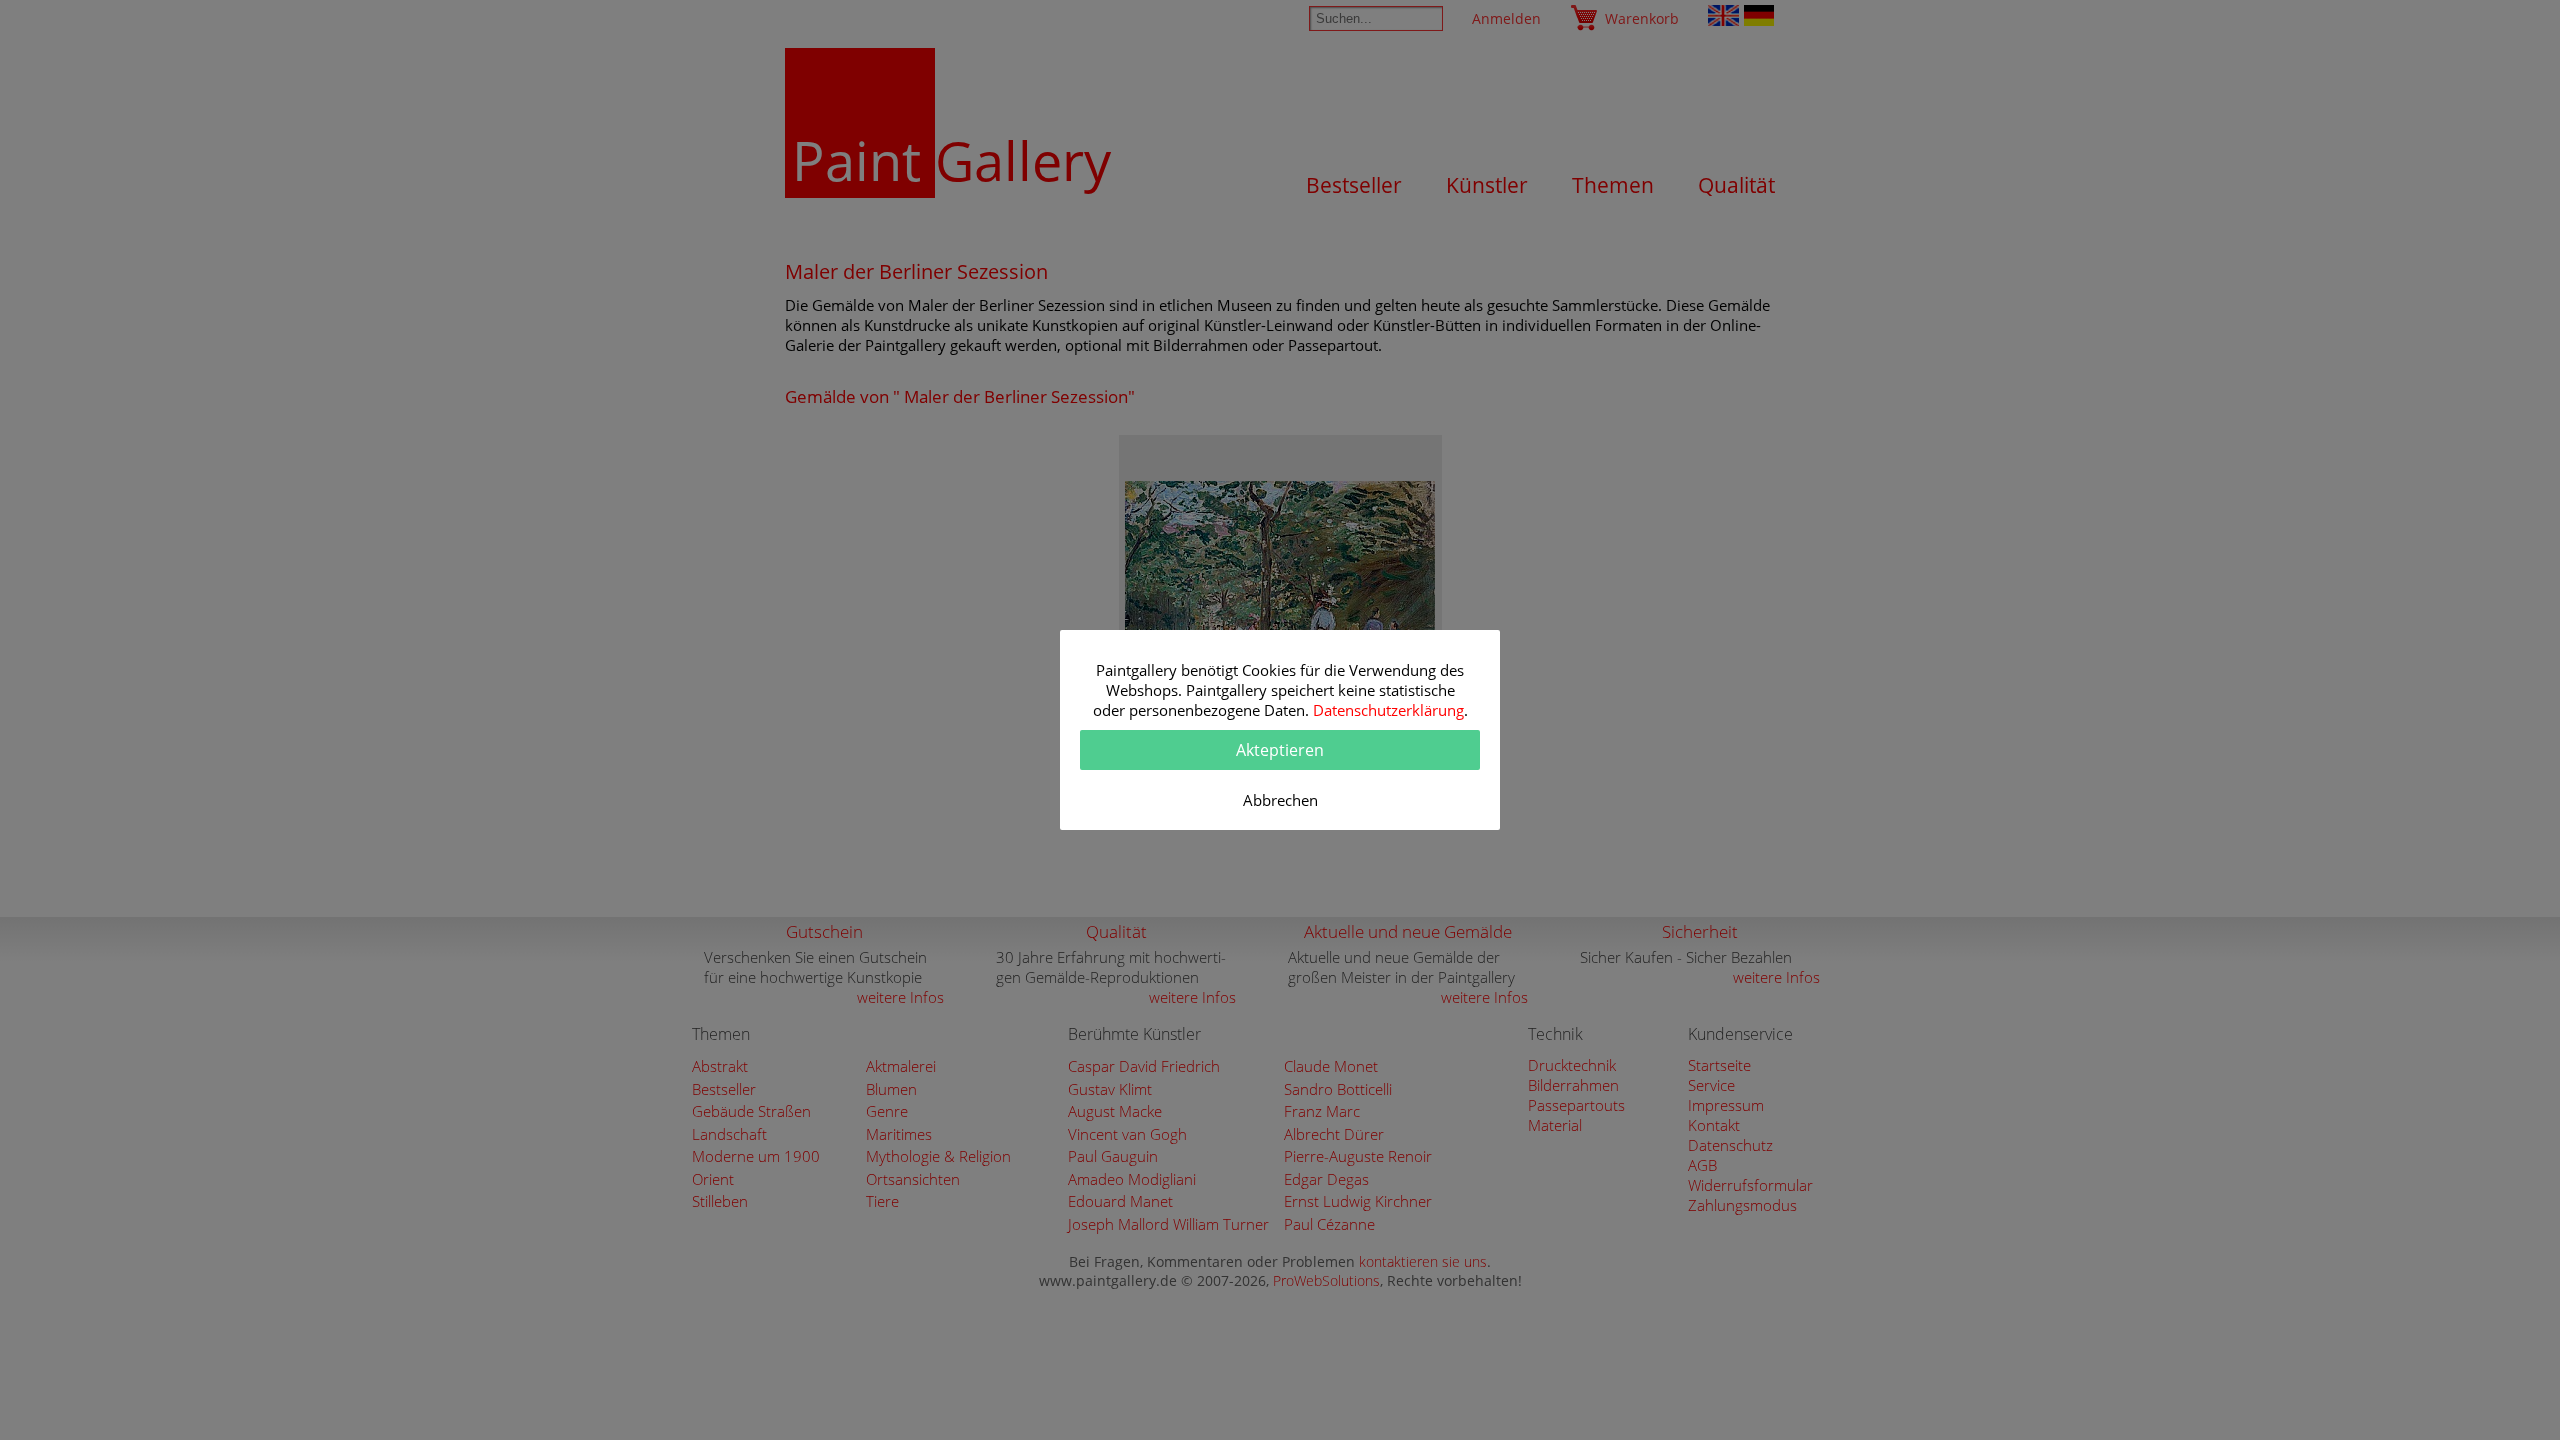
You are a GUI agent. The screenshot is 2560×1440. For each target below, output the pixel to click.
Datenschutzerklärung (1388, 710)
